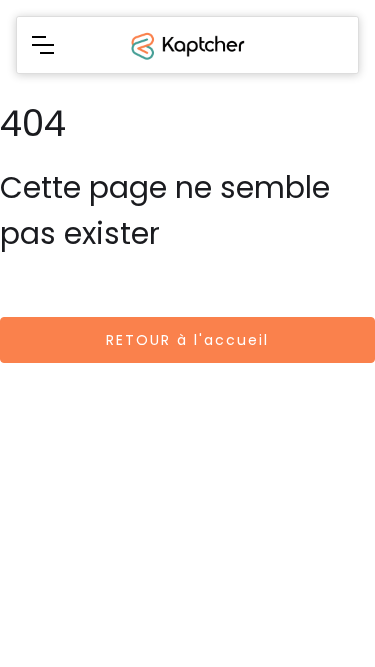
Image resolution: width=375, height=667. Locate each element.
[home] (186, 45)
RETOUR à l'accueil (187, 340)
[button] (43, 45)
